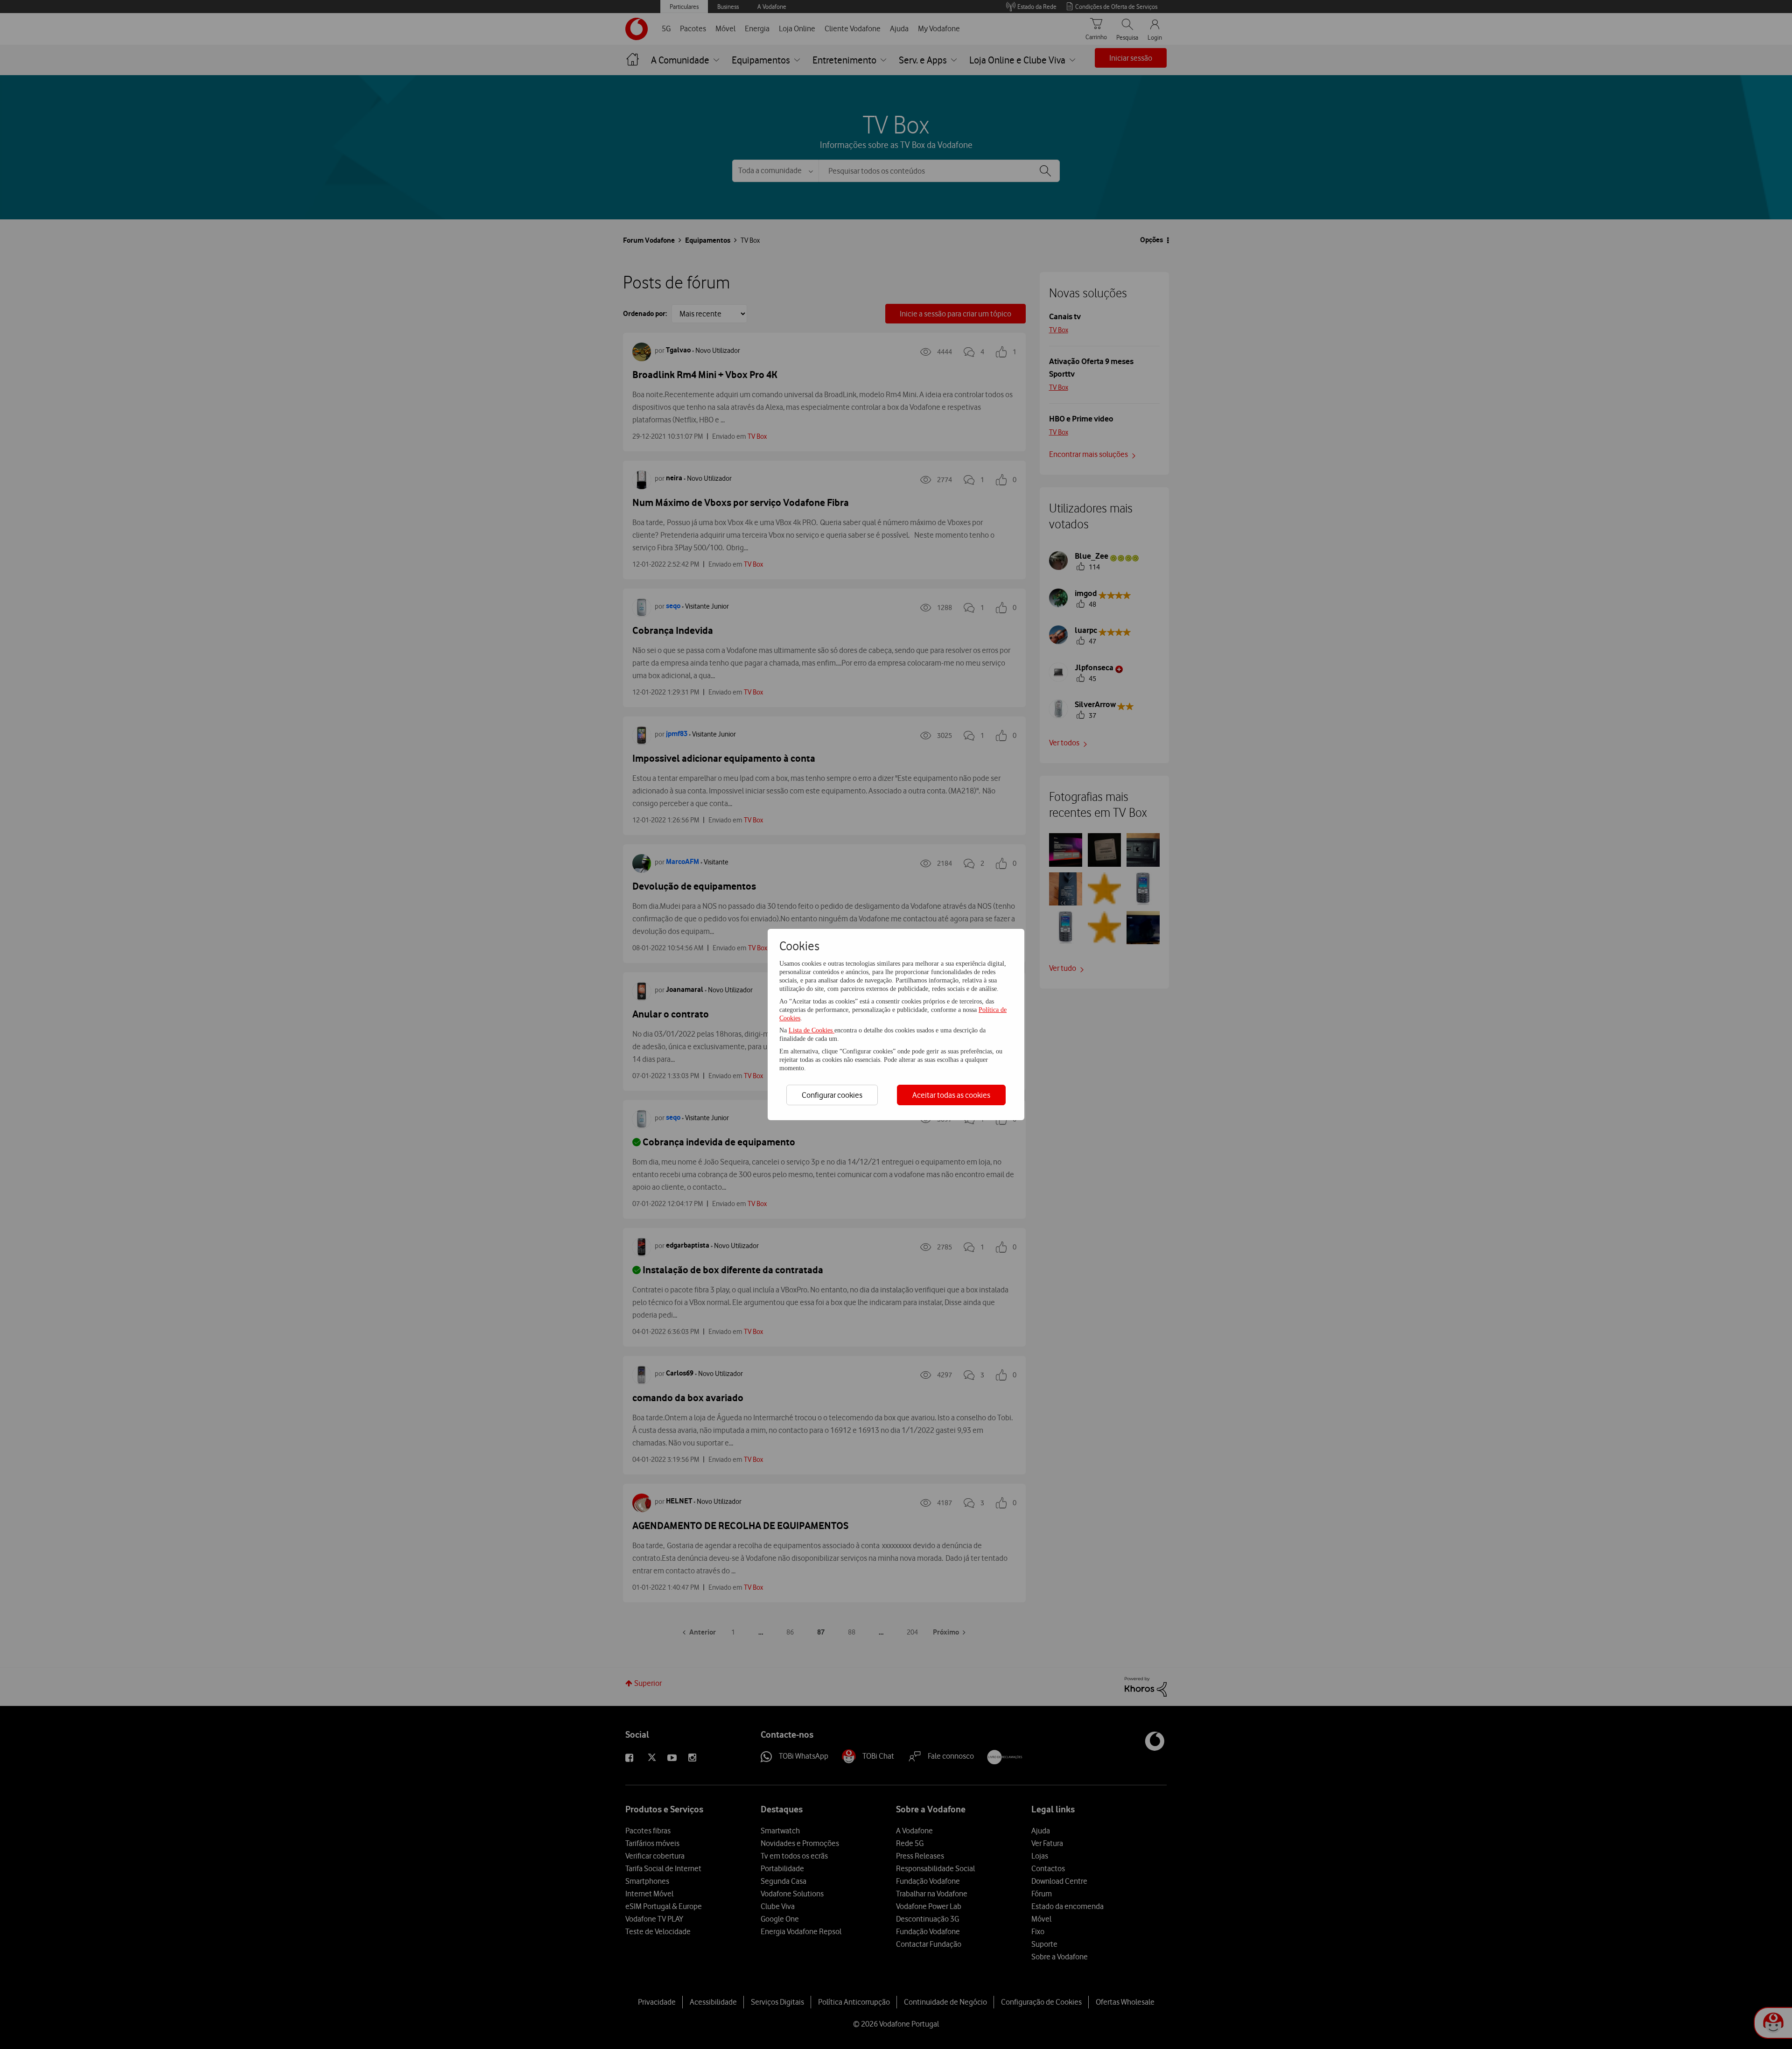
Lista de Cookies (812, 1030)
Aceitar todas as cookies (951, 1095)
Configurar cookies (832, 1095)
